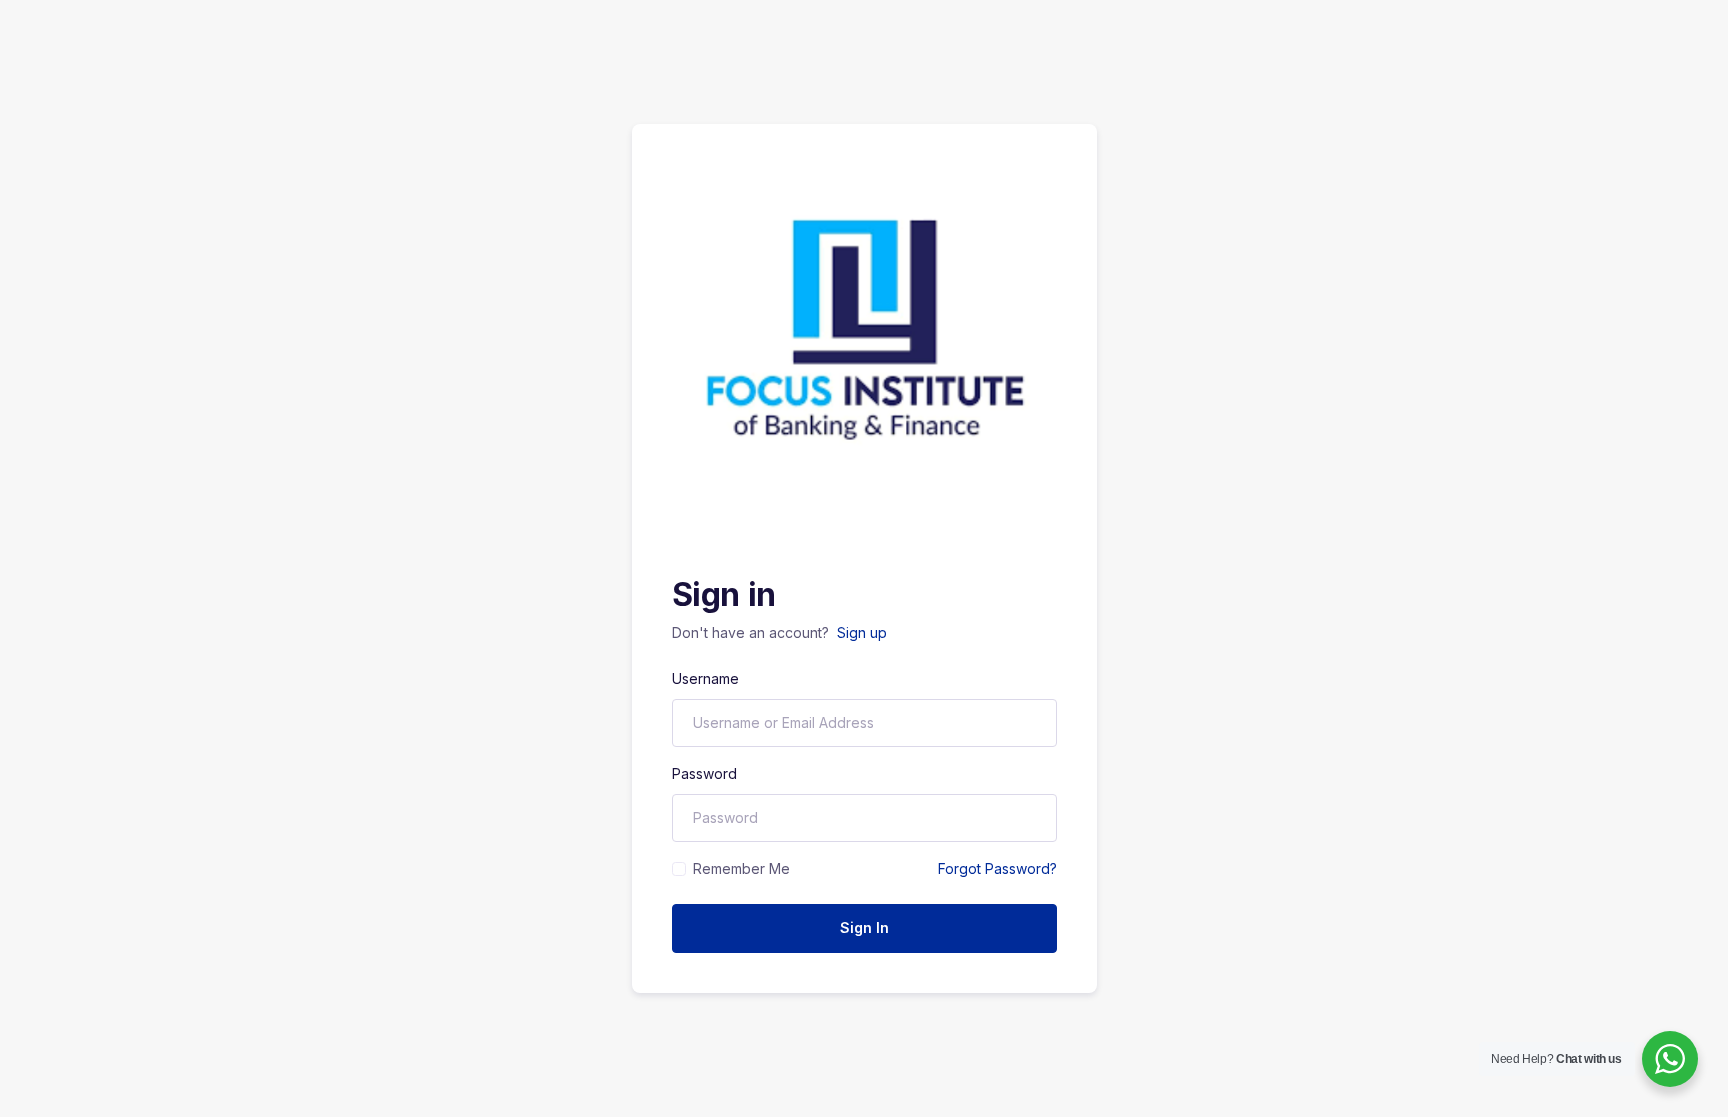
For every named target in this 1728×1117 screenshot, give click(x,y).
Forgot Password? (997, 868)
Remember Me (741, 868)
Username (705, 678)
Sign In (864, 927)
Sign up (862, 632)
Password (704, 773)
